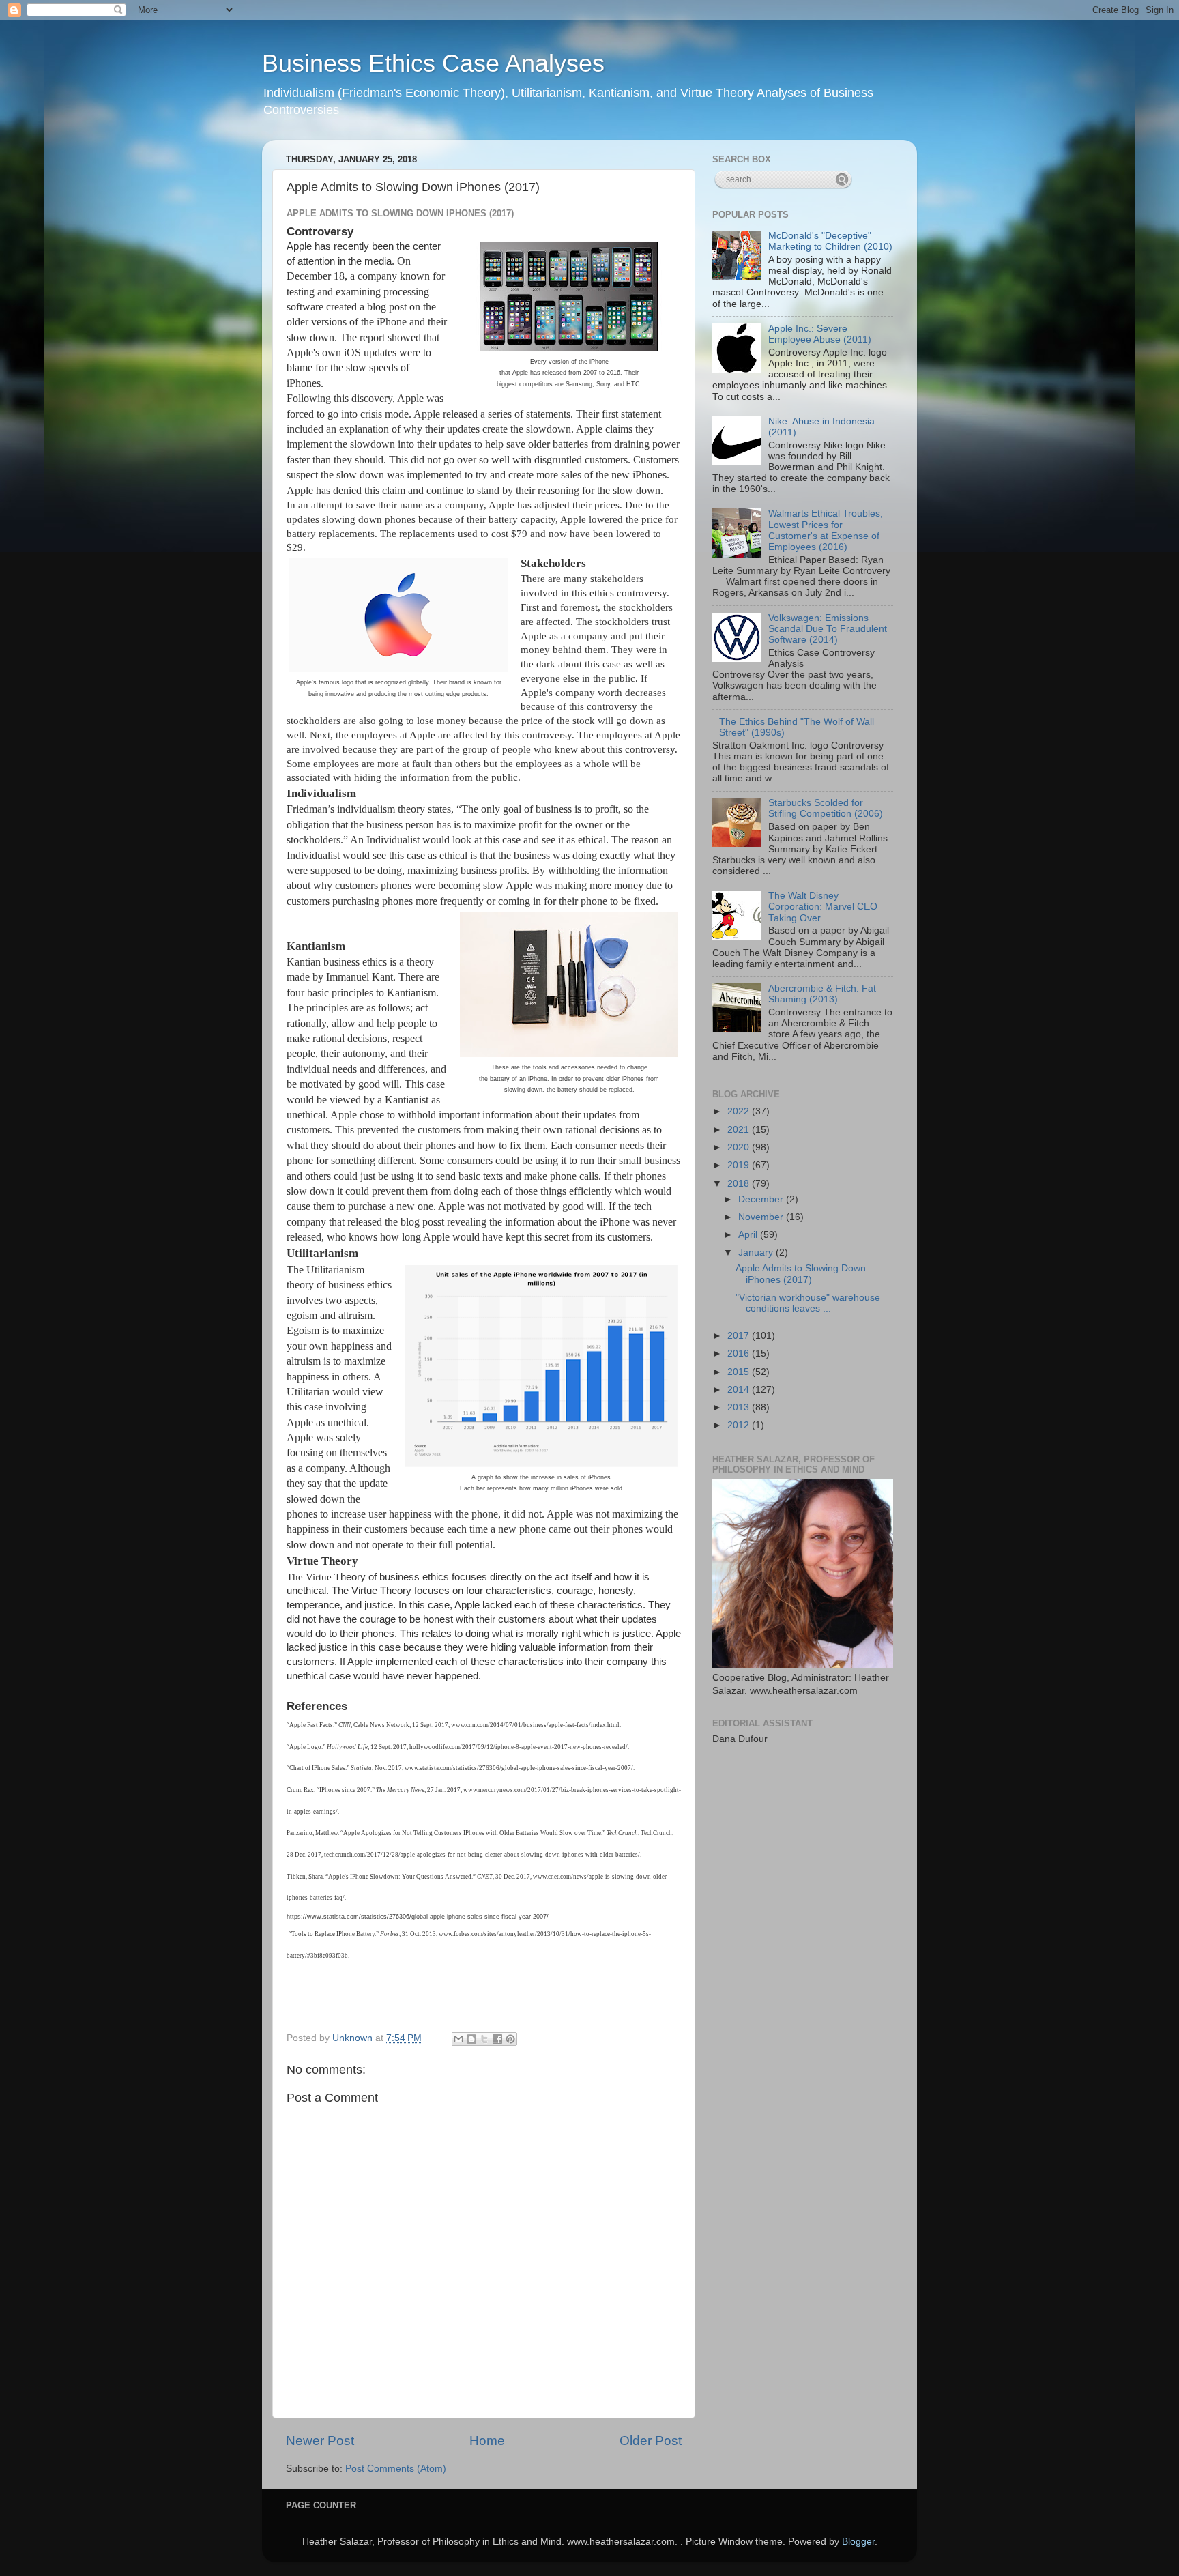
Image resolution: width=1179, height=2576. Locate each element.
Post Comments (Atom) (396, 2469)
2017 (740, 1336)
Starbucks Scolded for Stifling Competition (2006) (826, 808)
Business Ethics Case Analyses (433, 63)
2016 (740, 1354)
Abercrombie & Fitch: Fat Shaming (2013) (822, 994)
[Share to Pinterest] (510, 2039)
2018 (740, 1184)
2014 (740, 1390)
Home (487, 2441)
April (749, 1235)
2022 (740, 1111)
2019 (740, 1165)
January (757, 1253)
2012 (740, 1425)
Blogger (858, 2542)
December (762, 1199)
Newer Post (320, 2441)
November (762, 1217)
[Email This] (458, 2039)
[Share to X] (484, 2039)
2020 (740, 1147)
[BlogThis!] (471, 2039)
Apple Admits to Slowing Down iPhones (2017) (801, 1274)
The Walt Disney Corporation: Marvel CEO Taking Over (823, 907)
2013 (740, 1407)
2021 (740, 1130)
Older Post (651, 2441)
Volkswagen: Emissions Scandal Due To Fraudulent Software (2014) (828, 629)
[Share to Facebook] (497, 2039)
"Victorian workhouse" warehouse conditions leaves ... (808, 1303)
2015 (740, 1372)
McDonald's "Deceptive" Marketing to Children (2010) (830, 241)
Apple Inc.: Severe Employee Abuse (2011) (820, 334)
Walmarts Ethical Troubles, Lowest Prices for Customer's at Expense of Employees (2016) (826, 530)
